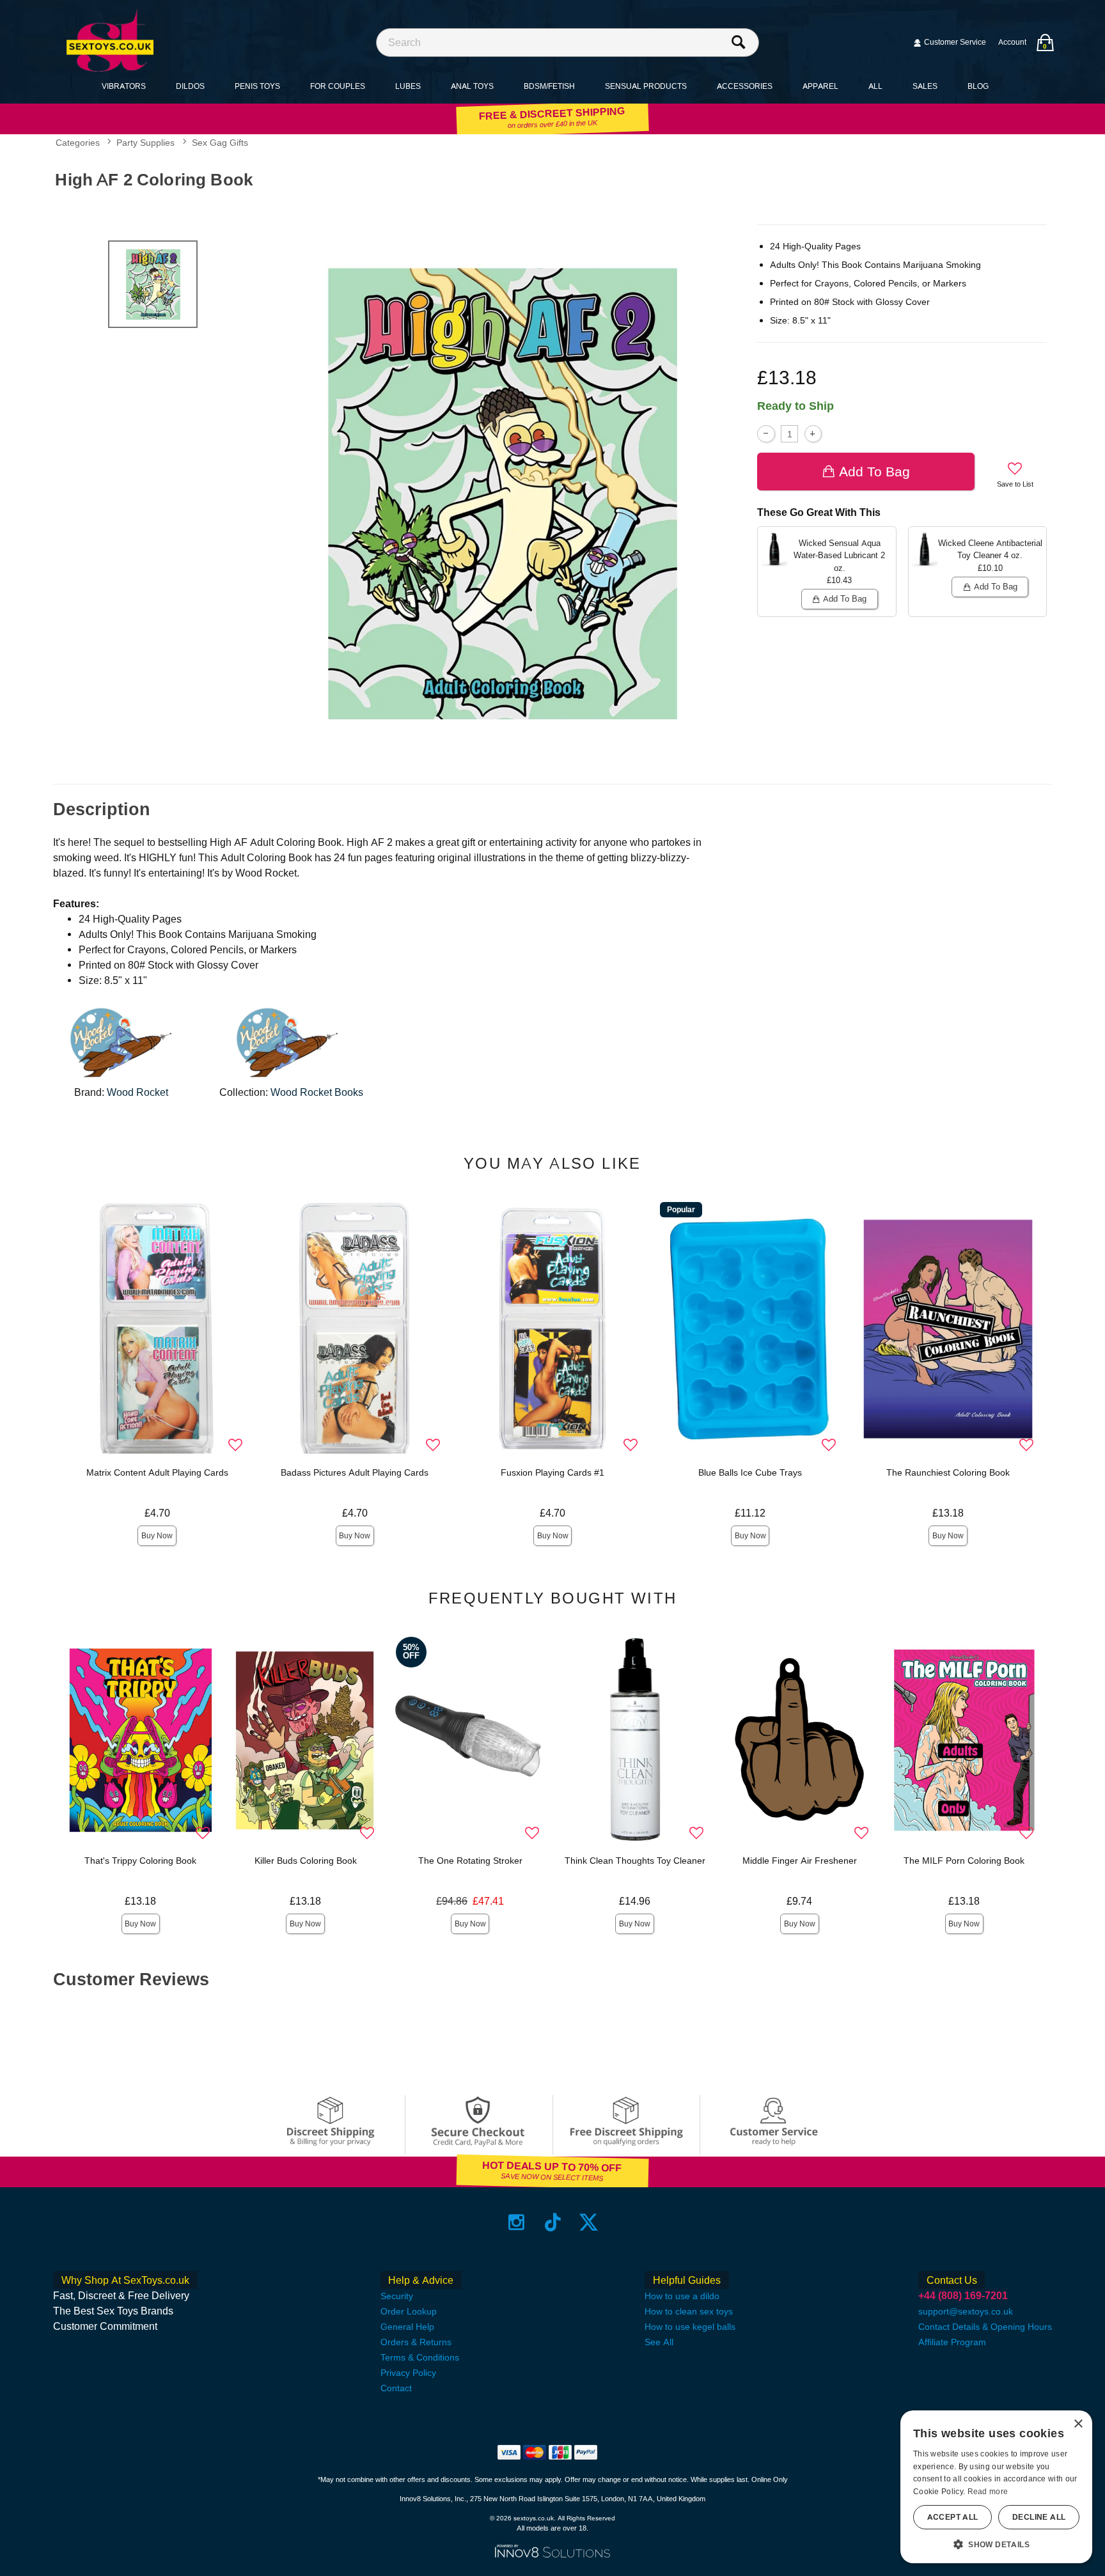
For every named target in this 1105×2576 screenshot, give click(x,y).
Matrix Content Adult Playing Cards (157, 1472)
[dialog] (996, 2487)
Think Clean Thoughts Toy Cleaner (635, 1861)
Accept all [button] (953, 2517)
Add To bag (874, 472)
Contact (396, 2388)
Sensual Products (646, 86)
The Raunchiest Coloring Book (948, 1472)
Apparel (820, 86)
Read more (988, 2492)
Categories (78, 143)
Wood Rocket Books (317, 1092)
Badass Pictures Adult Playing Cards (355, 1472)
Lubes (408, 86)
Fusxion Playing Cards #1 (552, 1472)
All (875, 86)
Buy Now (157, 1536)
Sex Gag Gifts (220, 143)
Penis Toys (257, 86)
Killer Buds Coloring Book (306, 1861)
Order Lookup (409, 2311)
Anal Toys (472, 86)
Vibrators (124, 86)
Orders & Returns (416, 2342)
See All (659, 2342)
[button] (996, 2544)
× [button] (1078, 2424)
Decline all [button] (1039, 2517)
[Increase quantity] (813, 434)
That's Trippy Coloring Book (140, 1861)
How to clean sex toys (689, 2311)
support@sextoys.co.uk (966, 2311)
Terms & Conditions (420, 2357)
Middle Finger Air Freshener (800, 1861)
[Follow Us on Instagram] (516, 2222)
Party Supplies (145, 143)
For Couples (338, 86)
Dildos (190, 86)
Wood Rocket (137, 1092)
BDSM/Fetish (549, 86)
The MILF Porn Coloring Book (964, 1861)
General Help (407, 2327)
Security (397, 2296)
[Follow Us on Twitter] (589, 2222)
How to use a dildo (682, 2296)
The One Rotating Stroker (470, 1861)
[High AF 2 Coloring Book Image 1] (503, 493)
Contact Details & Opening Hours (985, 2327)
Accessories (745, 86)
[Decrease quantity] (766, 434)
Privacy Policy (408, 2373)
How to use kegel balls (690, 2327)
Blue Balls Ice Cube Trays (750, 1472)
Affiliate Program (952, 2342)
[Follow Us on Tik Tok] (553, 2222)
